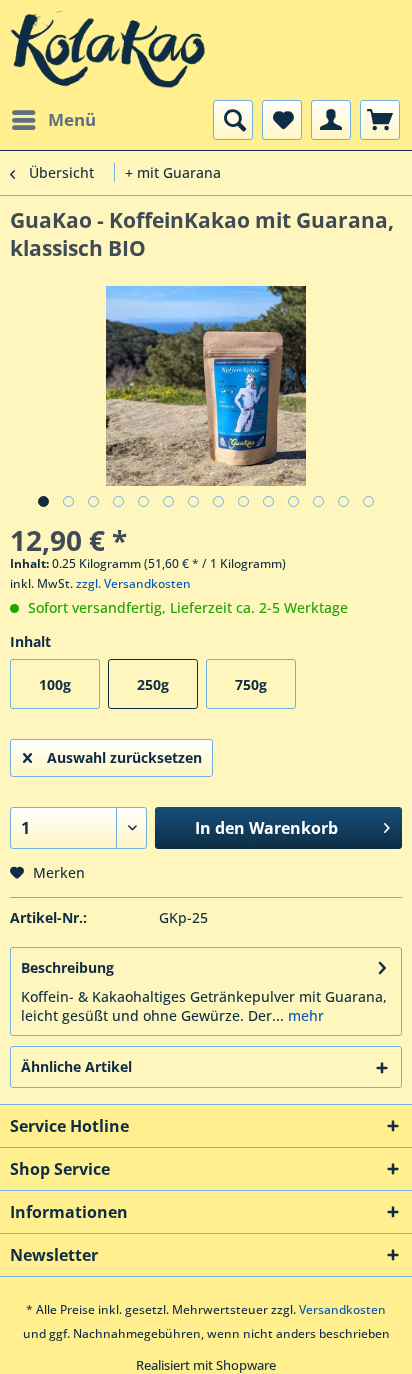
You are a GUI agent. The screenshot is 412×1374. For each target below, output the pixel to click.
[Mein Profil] (331, 120)
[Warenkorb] (380, 120)
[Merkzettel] (282, 120)
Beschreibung (67, 967)
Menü (72, 119)
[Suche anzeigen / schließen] (233, 120)
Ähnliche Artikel (76, 1066)
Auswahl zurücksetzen (124, 757)
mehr (304, 1015)
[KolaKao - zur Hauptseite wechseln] (108, 50)
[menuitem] (53, 120)
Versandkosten (342, 1309)
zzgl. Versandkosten (133, 583)
